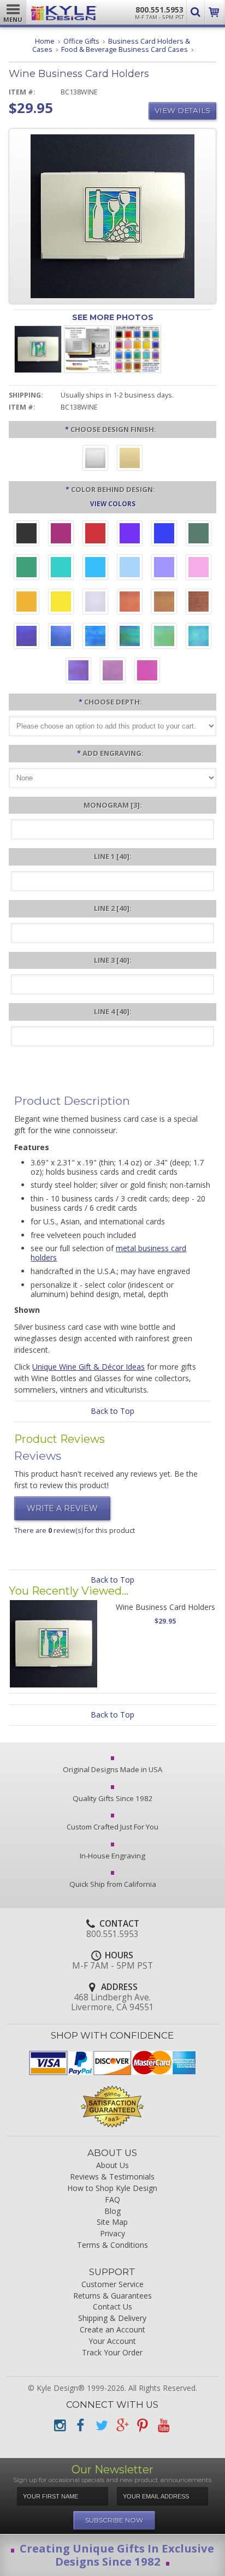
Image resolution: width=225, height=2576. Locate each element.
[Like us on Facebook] (80, 2426)
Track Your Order (112, 2353)
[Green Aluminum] (26, 569)
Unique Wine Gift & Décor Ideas (88, 1367)
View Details (182, 110)
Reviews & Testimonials (112, 2177)
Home (45, 41)
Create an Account (112, 2330)
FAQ (112, 2200)
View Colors (113, 504)
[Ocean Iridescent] (95, 637)
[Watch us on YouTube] (163, 2426)
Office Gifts (81, 41)
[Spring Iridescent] (164, 637)
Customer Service (112, 2285)
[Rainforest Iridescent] (130, 637)
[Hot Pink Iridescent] (147, 672)
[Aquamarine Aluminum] (130, 569)
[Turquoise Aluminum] (95, 569)
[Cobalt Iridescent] (61, 637)
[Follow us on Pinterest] (143, 2426)
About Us (112, 2166)
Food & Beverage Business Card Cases (125, 49)
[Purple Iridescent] (78, 672)
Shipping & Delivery (112, 2319)
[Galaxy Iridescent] (26, 637)
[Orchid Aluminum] (164, 569)
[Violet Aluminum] (130, 535)
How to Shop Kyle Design (112, 2189)
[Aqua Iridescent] (199, 637)
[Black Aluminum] (26, 535)
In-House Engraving (112, 1856)
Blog (112, 2211)
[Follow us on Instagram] (60, 2426)
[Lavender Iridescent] (113, 672)
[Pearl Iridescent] (95, 603)
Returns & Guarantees (112, 2296)
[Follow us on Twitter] (101, 2426)
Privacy (112, 2234)
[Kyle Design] (64, 10)
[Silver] (95, 459)
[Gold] (130, 459)
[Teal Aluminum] (61, 569)
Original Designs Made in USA (112, 1769)
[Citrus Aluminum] (26, 603)
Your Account (112, 2341)
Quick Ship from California (113, 1884)
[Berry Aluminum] (61, 535)
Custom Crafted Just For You (112, 1827)
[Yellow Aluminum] (61, 603)
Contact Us (112, 2307)
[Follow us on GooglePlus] (122, 2426)
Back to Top (112, 1411)
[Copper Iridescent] (199, 603)
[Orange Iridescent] (130, 603)
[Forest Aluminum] (199, 535)
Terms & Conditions (112, 2245)
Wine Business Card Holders (165, 1607)
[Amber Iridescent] (164, 603)
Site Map (112, 2222)
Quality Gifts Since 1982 (113, 1798)
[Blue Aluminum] (164, 535)
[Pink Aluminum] (199, 569)
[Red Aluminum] (95, 535)
